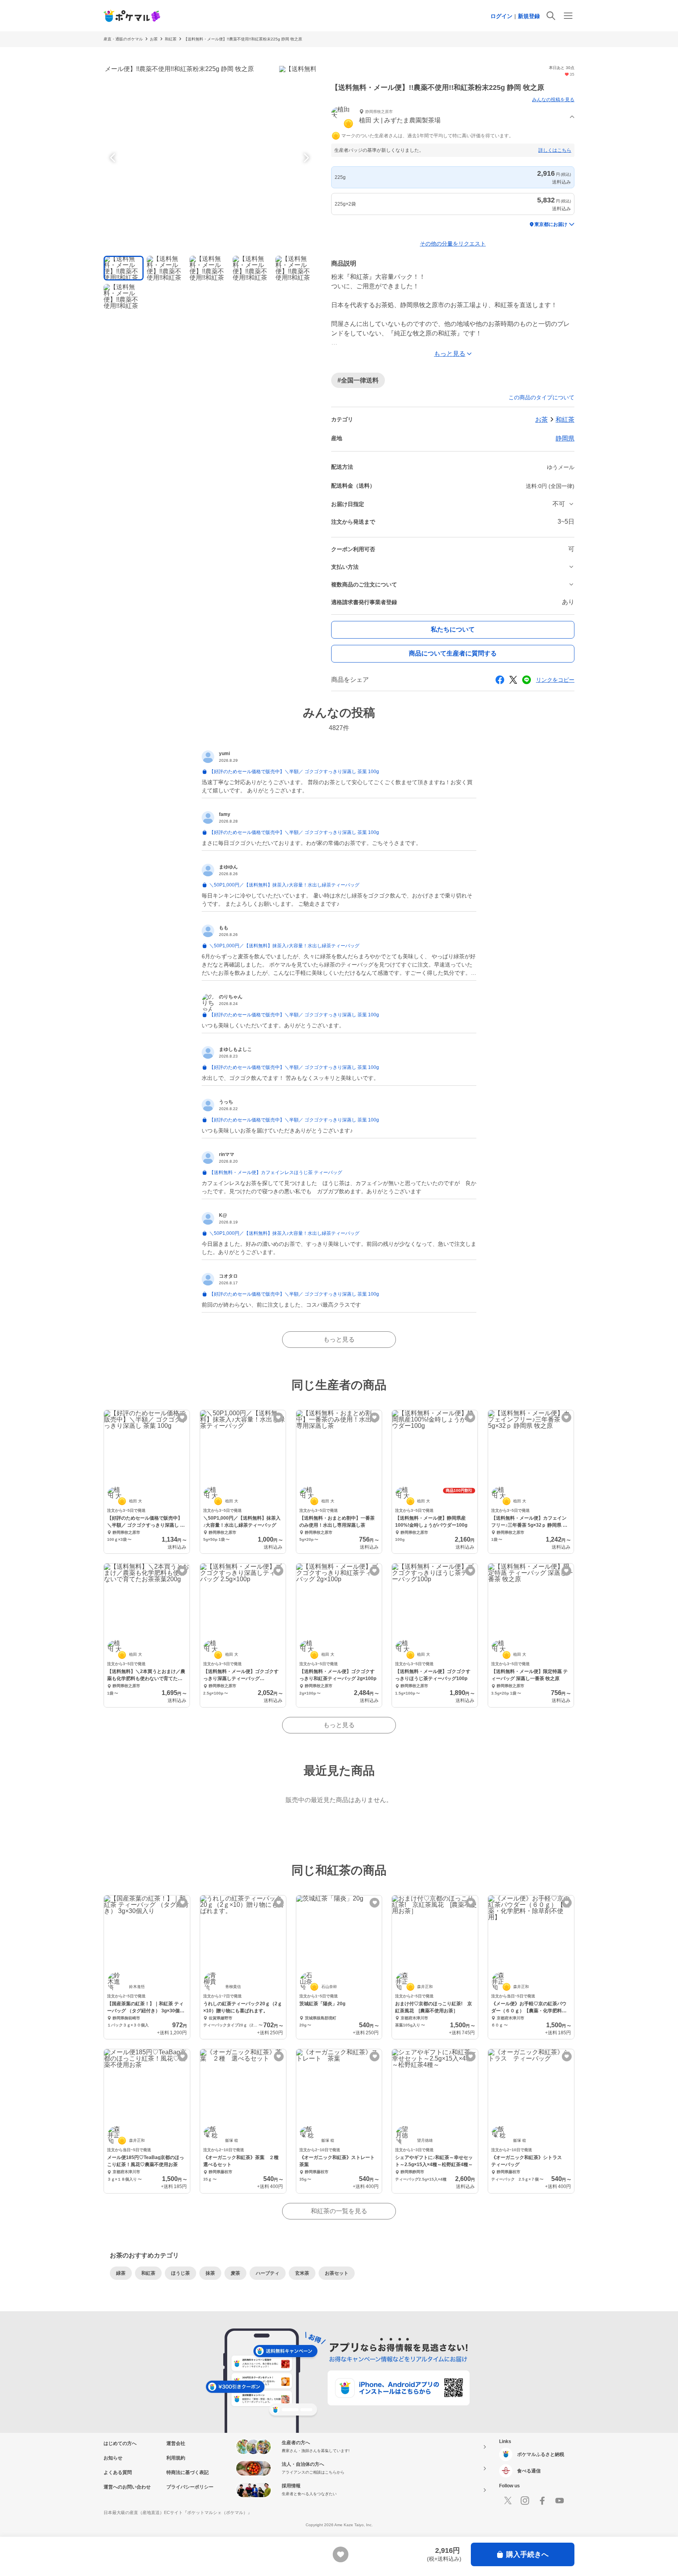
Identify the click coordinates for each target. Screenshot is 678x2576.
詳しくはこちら (555, 150)
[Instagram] (525, 2501)
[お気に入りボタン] (182, 1417)
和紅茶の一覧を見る (339, 2211)
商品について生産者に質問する (453, 653)
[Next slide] (305, 158)
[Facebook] (542, 2501)
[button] (453, 117)
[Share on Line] (527, 680)
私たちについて (453, 629)
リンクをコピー (555, 680)
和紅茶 (171, 39)
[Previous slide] (114, 158)
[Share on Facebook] (500, 680)
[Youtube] (560, 2501)
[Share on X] (513, 680)
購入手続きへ (527, 2554)
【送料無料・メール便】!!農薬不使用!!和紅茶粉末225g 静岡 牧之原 (243, 39)
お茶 (154, 39)
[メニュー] (568, 16)
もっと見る (339, 1339)
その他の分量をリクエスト (453, 244)
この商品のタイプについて (541, 397)
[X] (508, 2501)
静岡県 (565, 438)
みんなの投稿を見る (553, 100)
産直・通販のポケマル (123, 39)
